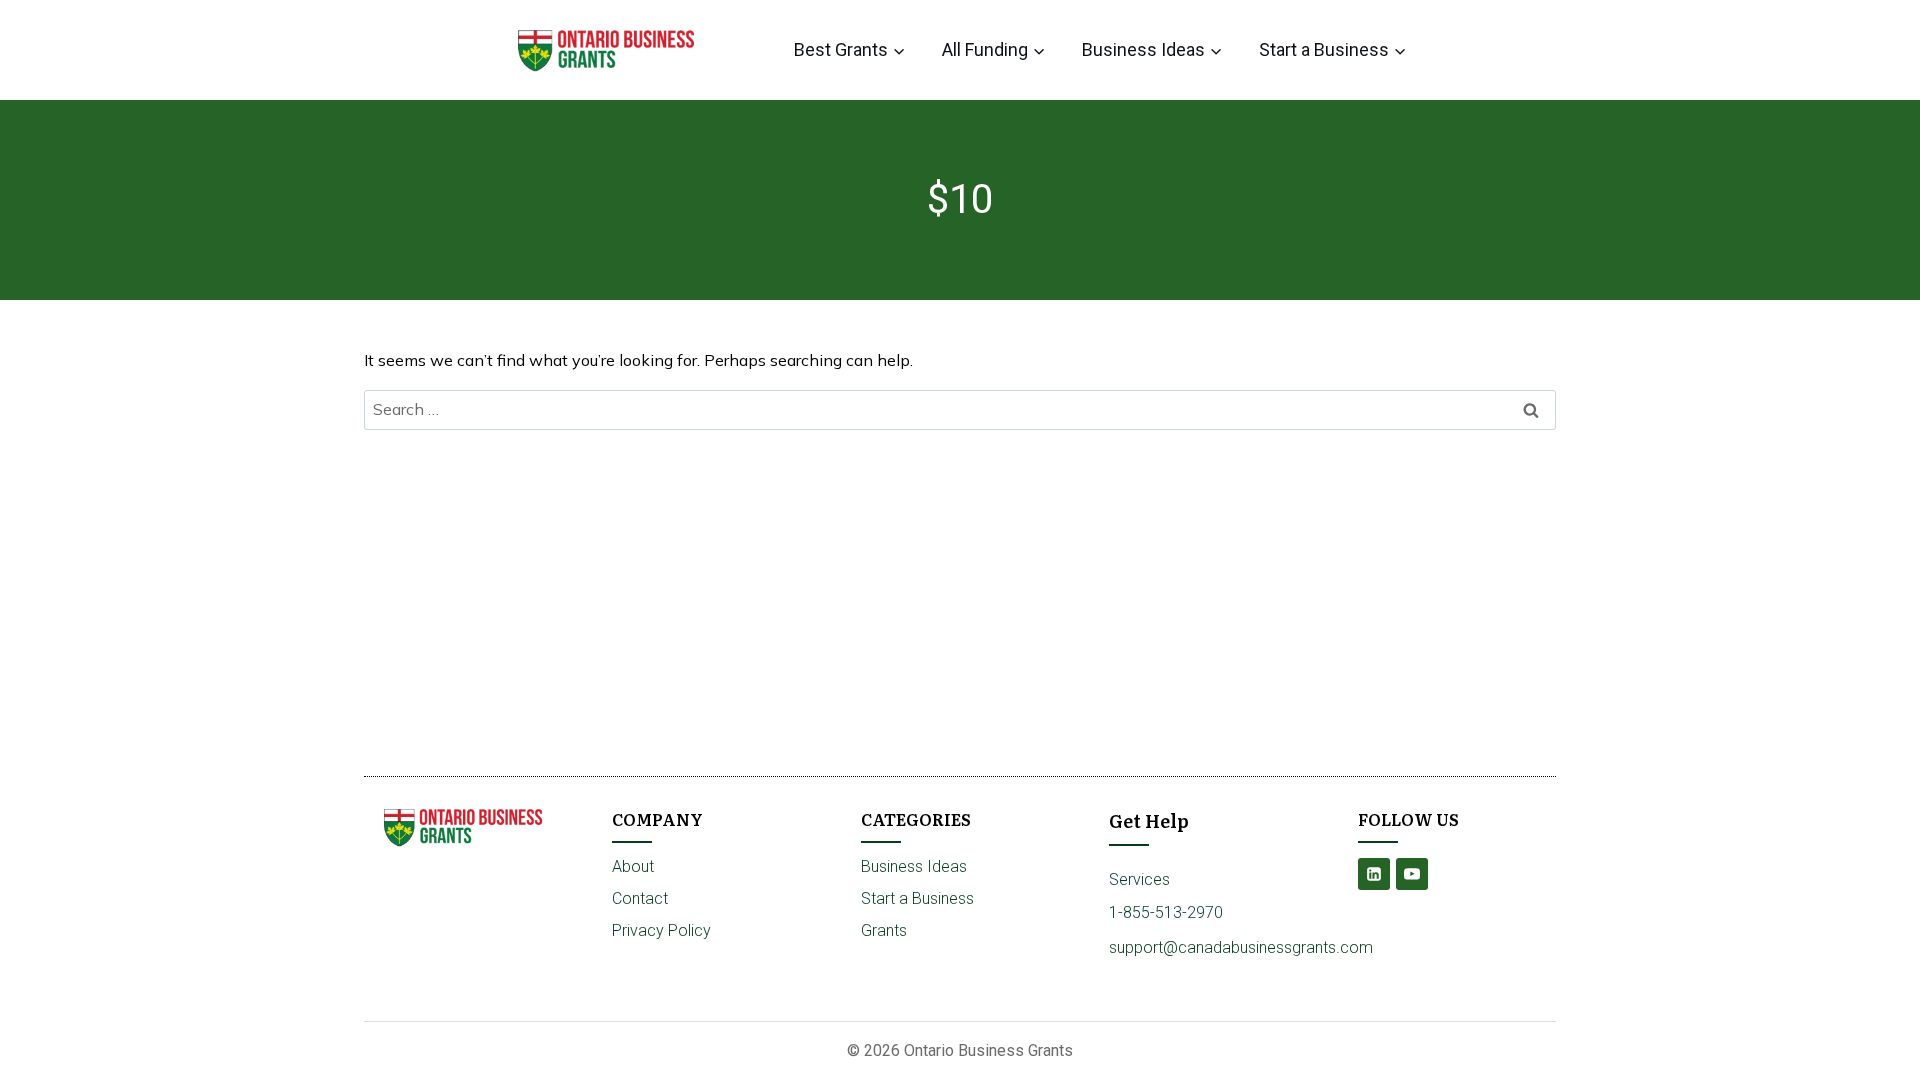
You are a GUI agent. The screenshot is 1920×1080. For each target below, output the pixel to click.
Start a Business (917, 898)
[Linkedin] (1374, 874)
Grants (884, 930)
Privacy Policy (661, 930)
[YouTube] (1412, 874)
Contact (640, 898)
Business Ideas (914, 866)
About (633, 866)
